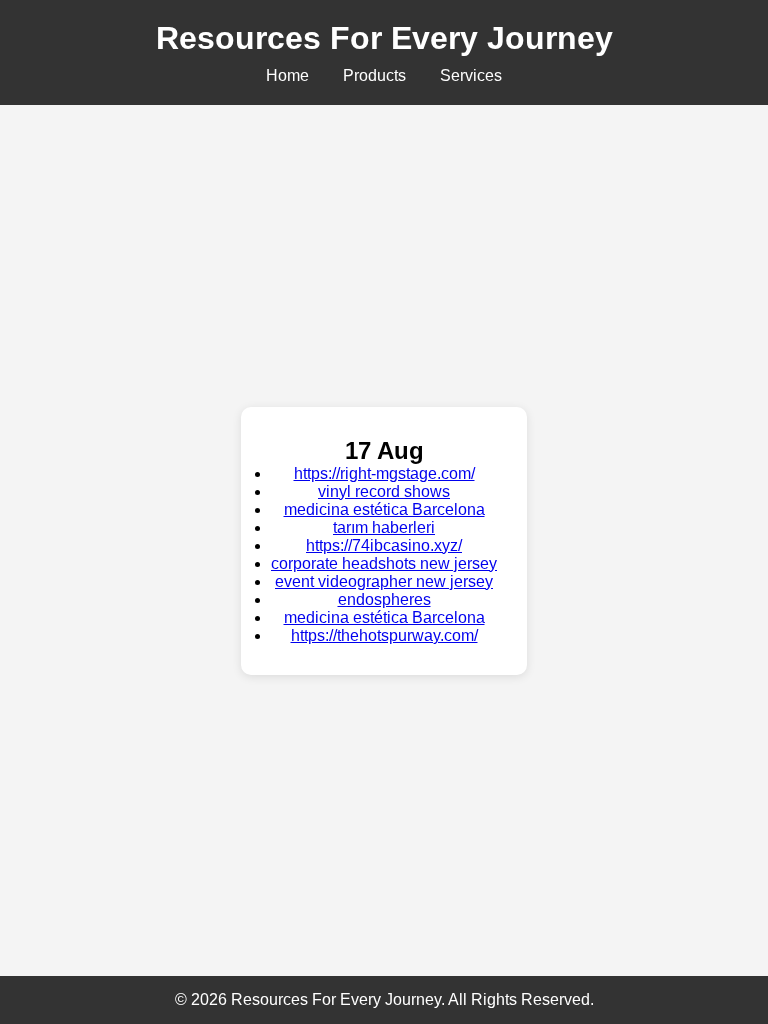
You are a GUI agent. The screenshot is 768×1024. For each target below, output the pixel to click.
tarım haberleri (384, 527)
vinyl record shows (384, 491)
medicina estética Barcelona (384, 509)
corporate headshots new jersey (384, 563)
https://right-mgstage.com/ (384, 473)
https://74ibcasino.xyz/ (384, 545)
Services (471, 75)
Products (374, 75)
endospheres (384, 599)
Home (287, 75)
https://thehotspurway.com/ (384, 635)
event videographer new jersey (384, 581)
